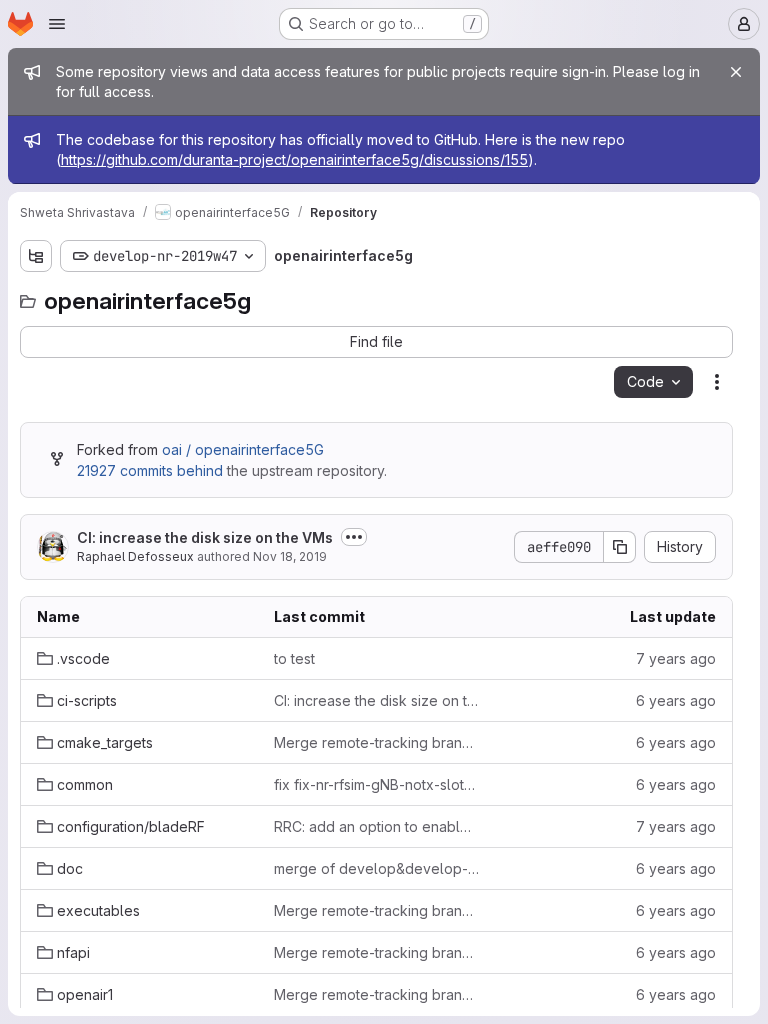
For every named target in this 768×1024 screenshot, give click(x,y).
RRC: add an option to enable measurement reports (376, 826)
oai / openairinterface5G (243, 449)
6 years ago (676, 700)
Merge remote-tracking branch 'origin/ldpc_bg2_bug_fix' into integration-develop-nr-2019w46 (376, 994)
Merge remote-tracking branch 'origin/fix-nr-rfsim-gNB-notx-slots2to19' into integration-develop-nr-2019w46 (376, 742)
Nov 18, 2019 (290, 556)
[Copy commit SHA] (620, 547)
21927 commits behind (150, 470)
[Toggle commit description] (354, 537)
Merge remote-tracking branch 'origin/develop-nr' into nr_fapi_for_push (376, 952)
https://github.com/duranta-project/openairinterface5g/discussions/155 (294, 159)
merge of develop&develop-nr (376, 868)
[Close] (736, 72)
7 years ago (676, 658)
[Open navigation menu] (57, 24)
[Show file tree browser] (36, 256)
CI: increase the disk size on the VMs (205, 537)
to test (294, 658)
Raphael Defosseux (135, 556)
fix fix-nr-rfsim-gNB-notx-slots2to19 (376, 784)
